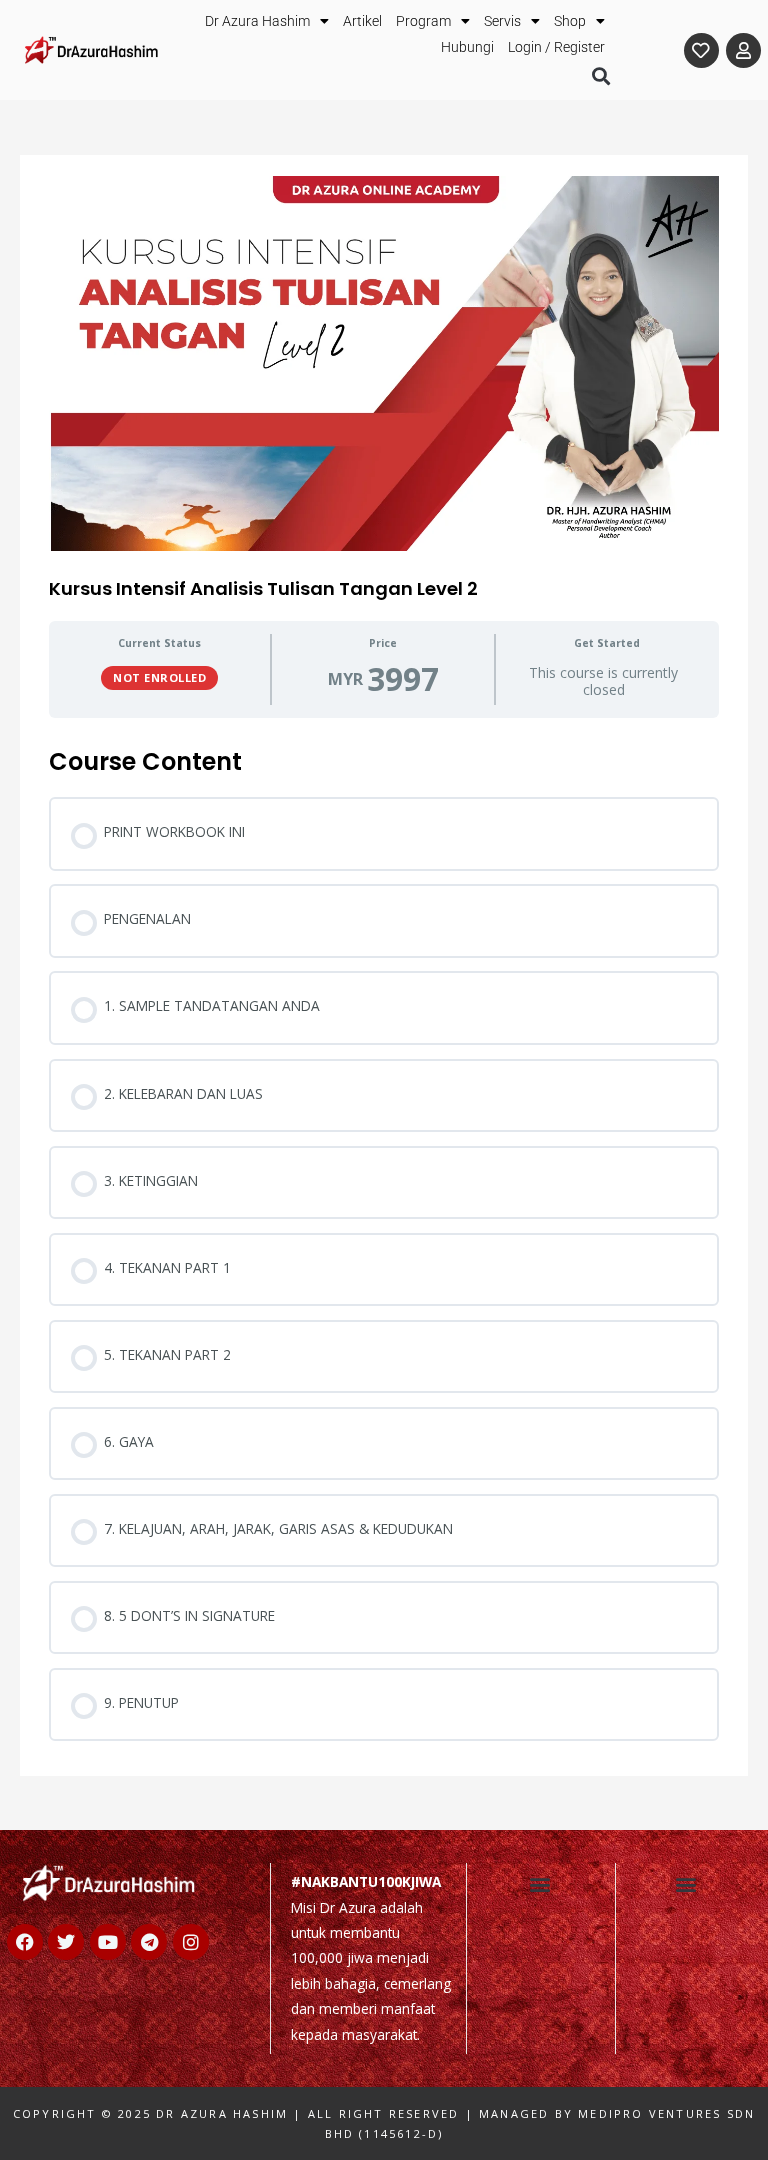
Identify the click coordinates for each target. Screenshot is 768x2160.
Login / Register (556, 47)
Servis (502, 21)
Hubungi (467, 47)
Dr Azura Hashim (257, 21)
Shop (570, 21)
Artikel (362, 21)
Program (423, 21)
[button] (600, 76)
